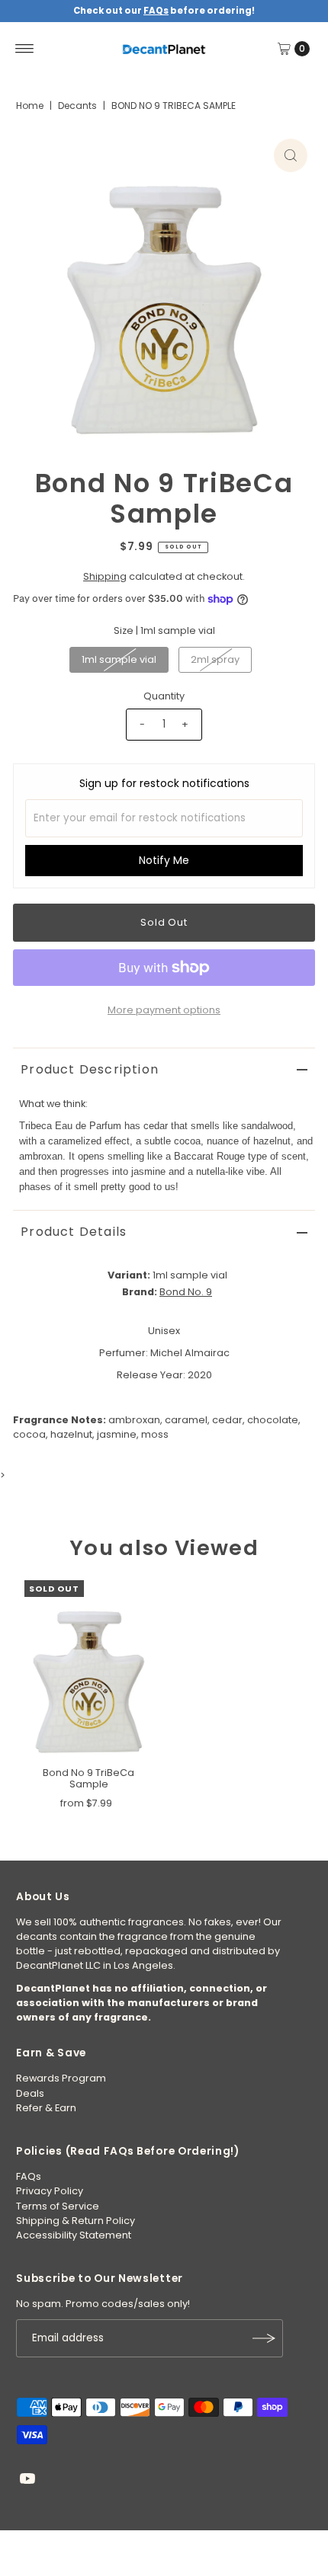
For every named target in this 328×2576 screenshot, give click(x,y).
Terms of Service (58, 2206)
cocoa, (31, 1434)
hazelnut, (72, 1434)
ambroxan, (135, 1420)
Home (30, 106)
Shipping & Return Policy (76, 2221)
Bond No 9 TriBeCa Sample (88, 1778)
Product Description (90, 1069)
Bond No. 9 (186, 1292)
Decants (77, 106)
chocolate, (274, 1420)
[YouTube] (27, 2481)
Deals (30, 2093)
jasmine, (118, 1434)
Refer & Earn (46, 2108)
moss (155, 1434)
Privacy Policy (50, 2191)
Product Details (74, 1232)
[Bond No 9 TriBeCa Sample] (88, 1670)
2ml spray (215, 659)
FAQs (29, 2176)
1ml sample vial (119, 659)
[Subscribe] (264, 2338)
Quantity (164, 696)
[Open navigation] (25, 49)
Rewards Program (61, 2078)
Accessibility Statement (74, 2235)
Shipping (105, 576)
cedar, (228, 1420)
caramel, (187, 1420)
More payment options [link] (164, 1010)
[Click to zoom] (291, 155)
